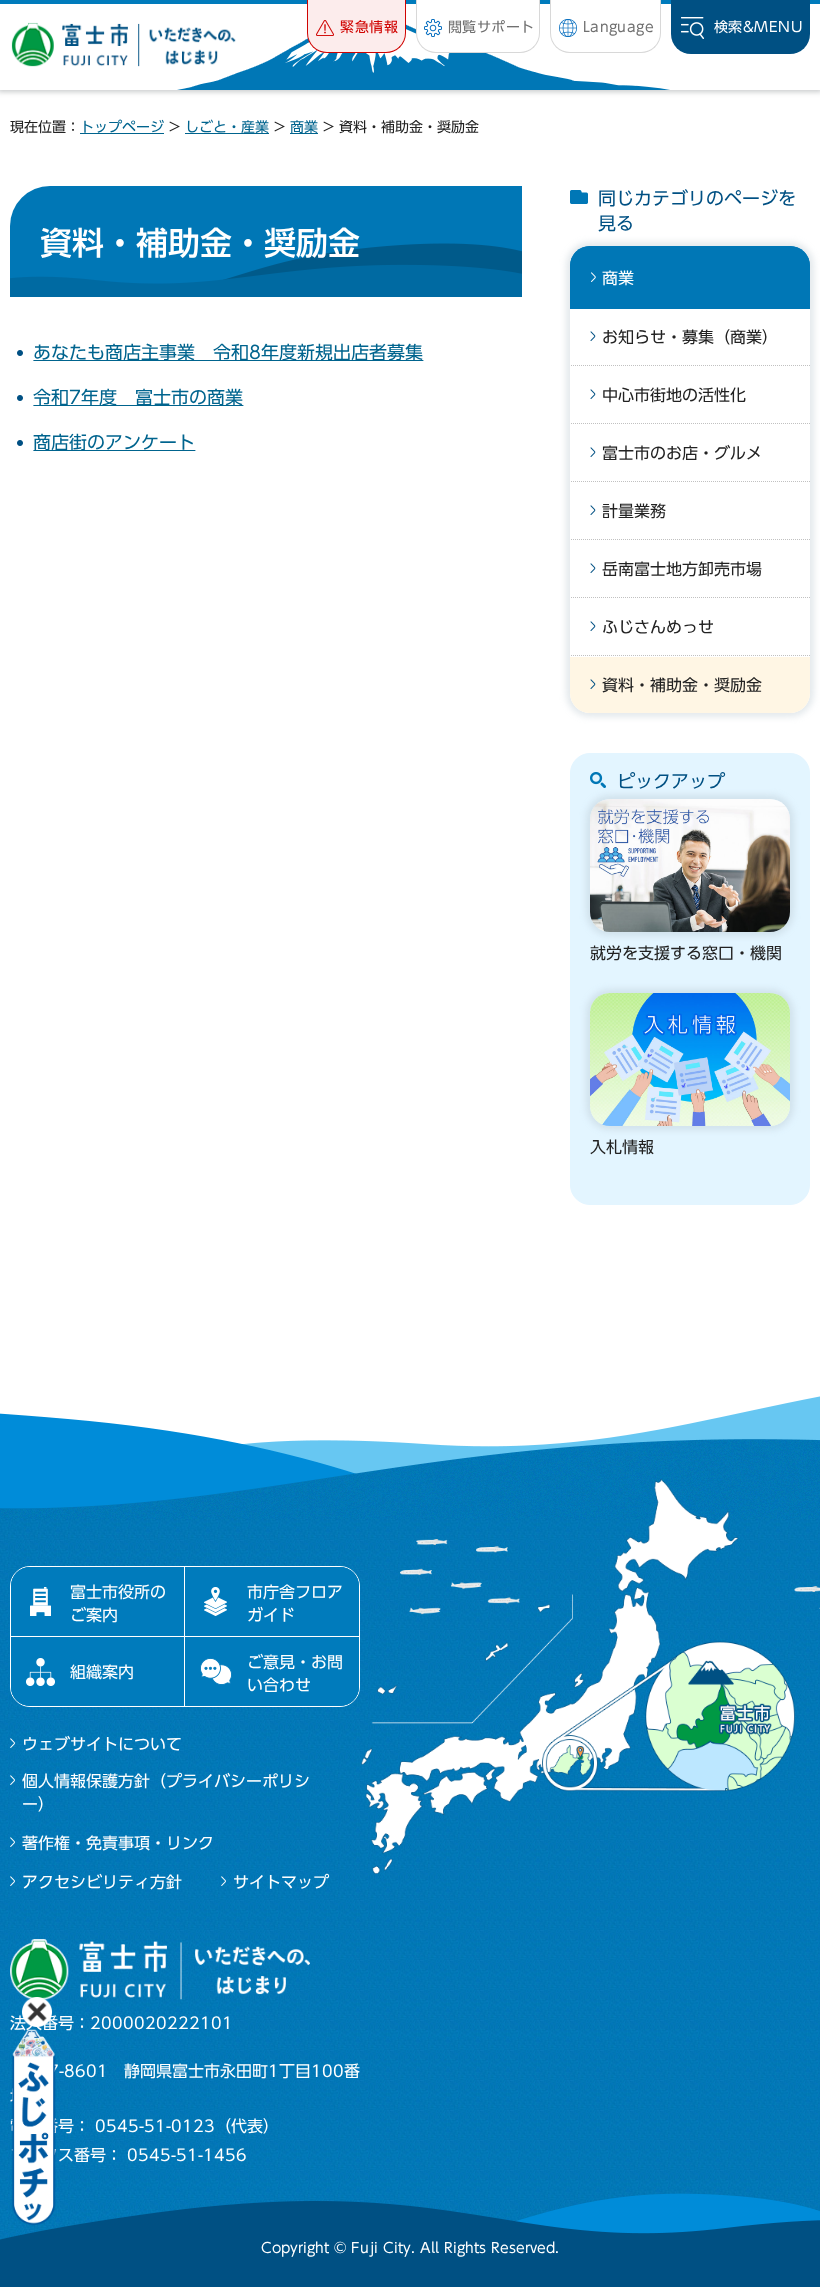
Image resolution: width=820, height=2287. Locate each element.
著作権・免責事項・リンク (118, 1843)
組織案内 (102, 1672)
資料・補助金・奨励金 (682, 685)
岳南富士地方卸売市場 (682, 569)
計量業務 (634, 511)
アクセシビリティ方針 (102, 1882)
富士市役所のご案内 (118, 1603)
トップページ (122, 127)
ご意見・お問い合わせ (295, 1673)
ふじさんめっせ (658, 627)
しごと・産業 (227, 127)
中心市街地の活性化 (674, 395)
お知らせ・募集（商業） (690, 337)
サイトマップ (281, 1882)
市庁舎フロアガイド (295, 1603)
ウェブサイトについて (102, 1744)
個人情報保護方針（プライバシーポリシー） (166, 1792)
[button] (356, 26)
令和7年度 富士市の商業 (138, 397)
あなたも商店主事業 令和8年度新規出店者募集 (228, 352)
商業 (304, 127)
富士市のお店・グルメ (682, 453)
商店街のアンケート (114, 442)
